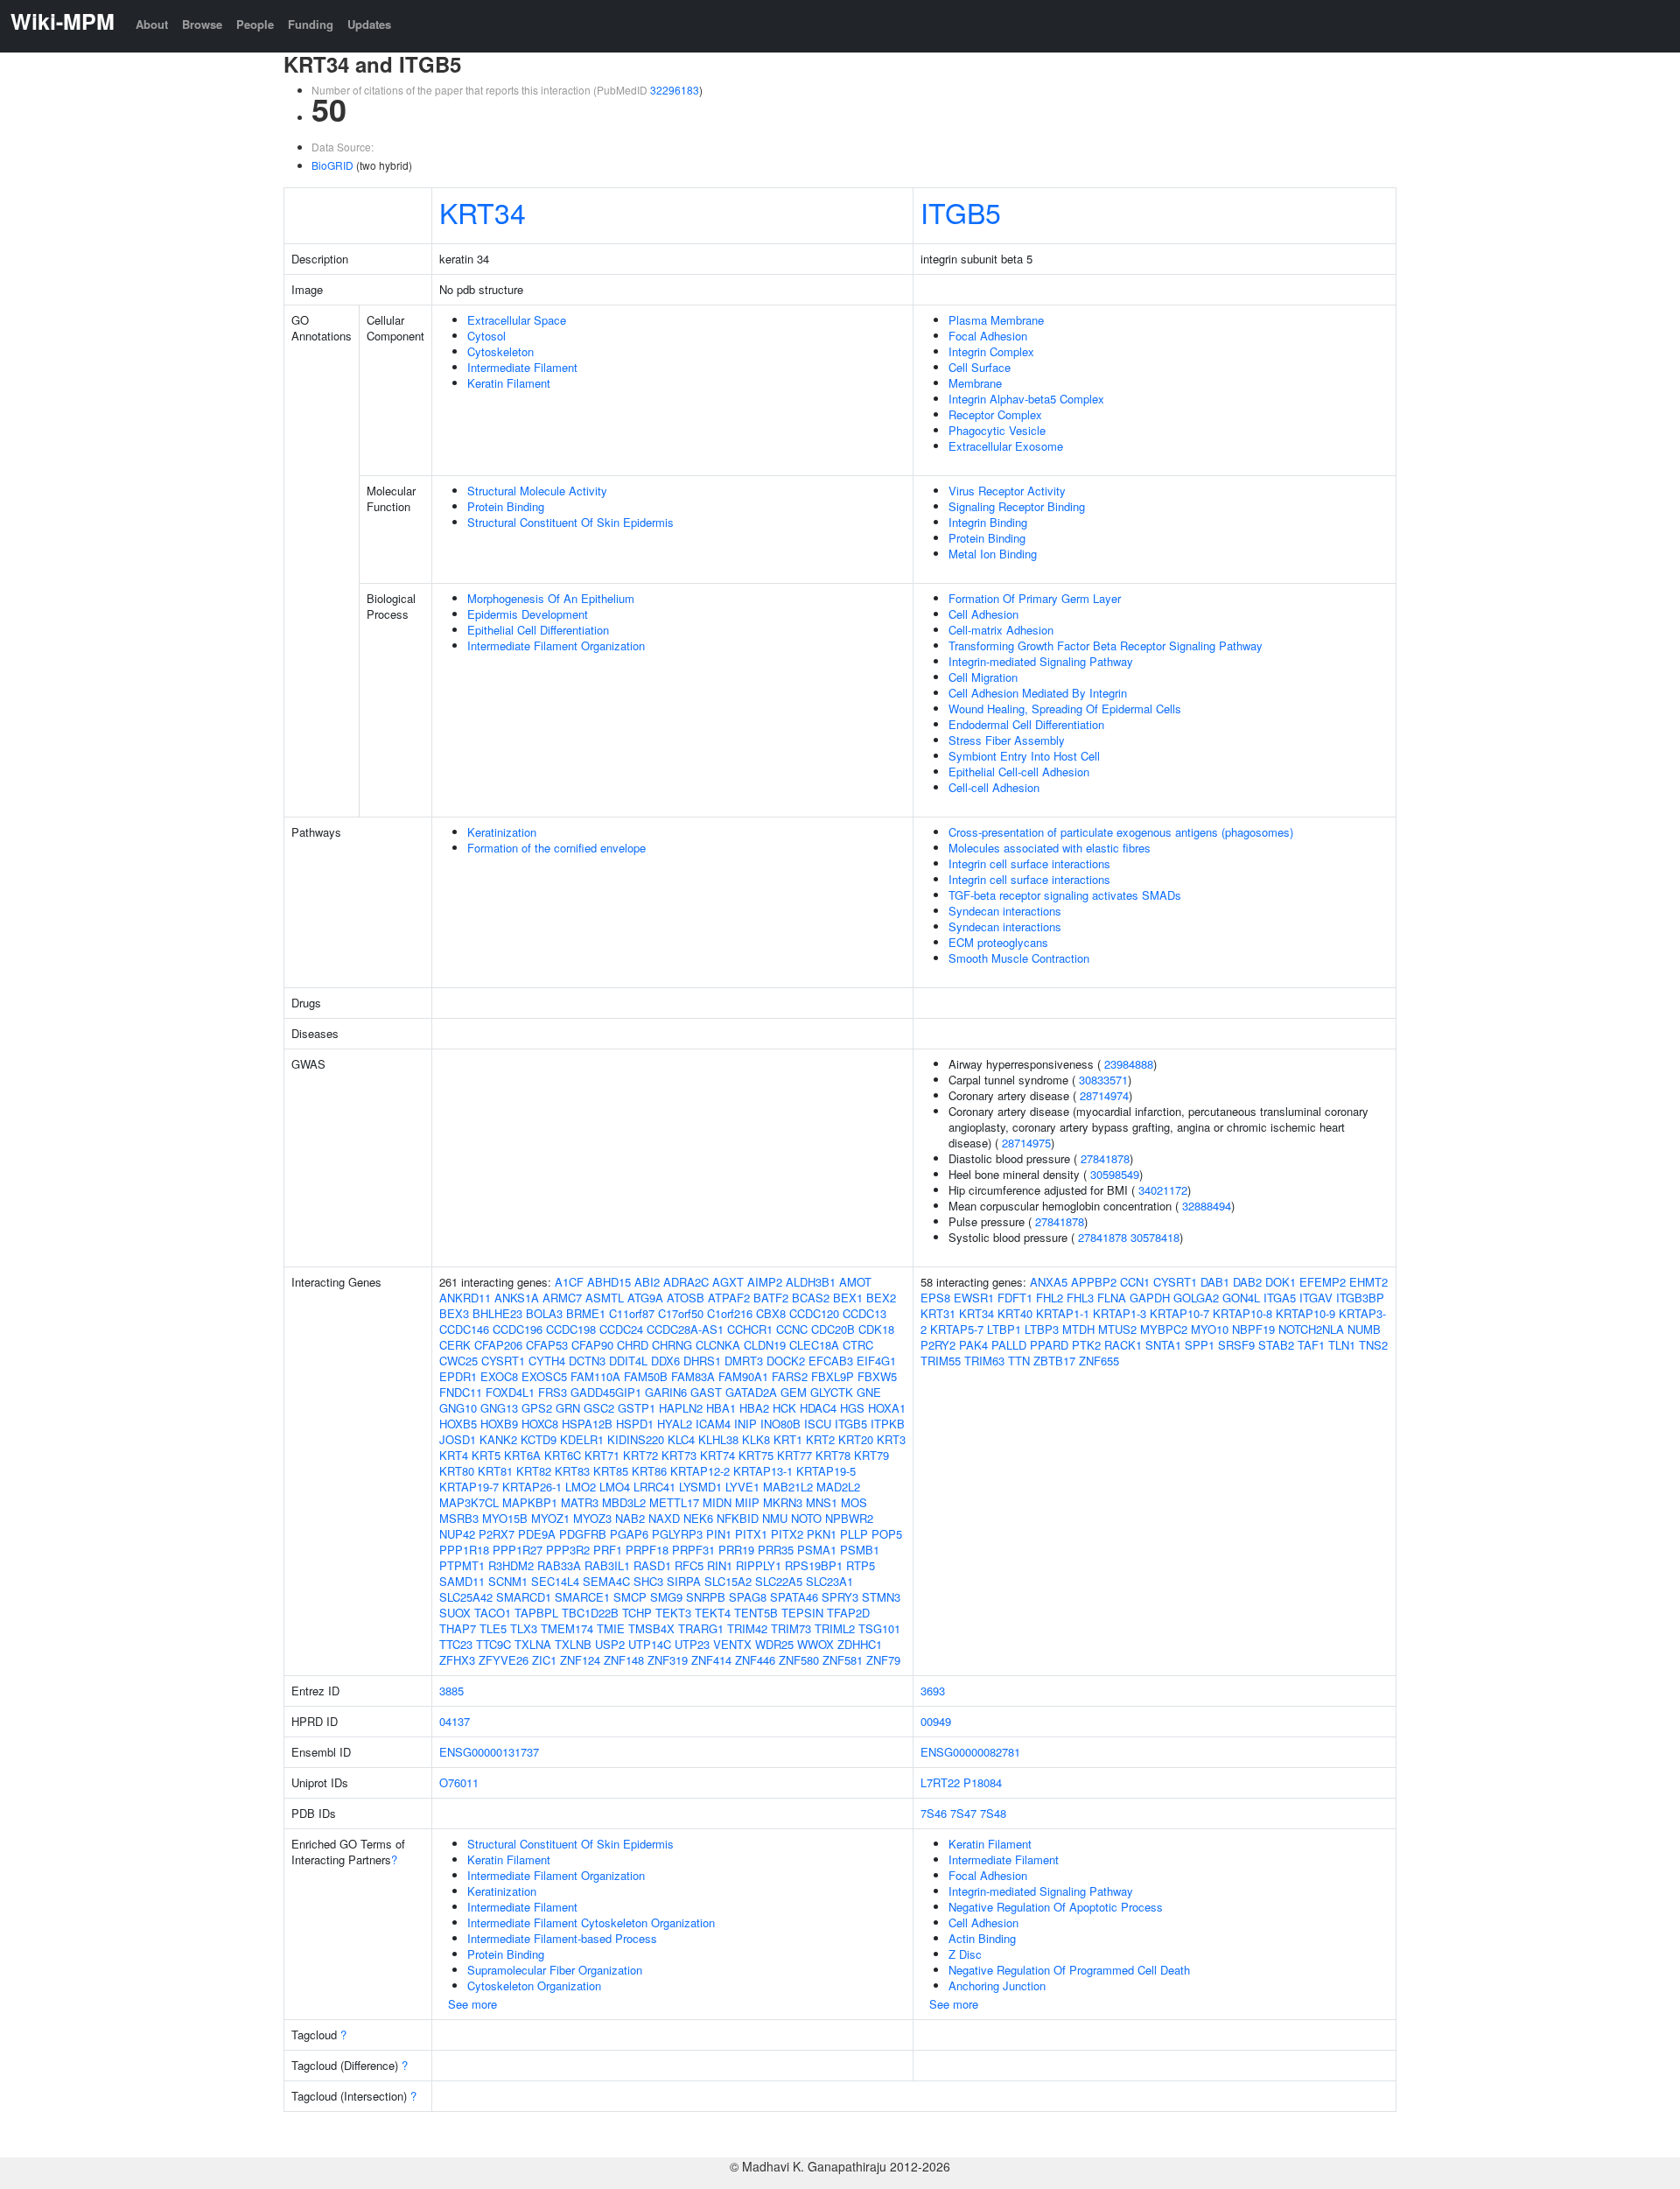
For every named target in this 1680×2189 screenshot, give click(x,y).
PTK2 (1086, 1345)
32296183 (675, 90)
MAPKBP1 (530, 1502)
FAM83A (693, 1376)
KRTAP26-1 (532, 1487)
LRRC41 (654, 1487)
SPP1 (1200, 1345)
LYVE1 (742, 1487)
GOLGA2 (1196, 1298)
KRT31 (938, 1313)
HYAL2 (675, 1424)
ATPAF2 (729, 1298)
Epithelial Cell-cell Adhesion (1019, 772)
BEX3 (454, 1313)
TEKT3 (673, 1613)
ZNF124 (580, 1660)
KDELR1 (582, 1439)
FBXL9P (833, 1376)
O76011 (459, 1782)
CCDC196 (518, 1329)
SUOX (455, 1613)
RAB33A (559, 1565)
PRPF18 (647, 1550)
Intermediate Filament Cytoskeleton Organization (591, 1922)
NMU (775, 1518)
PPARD (1049, 1345)
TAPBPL (536, 1613)
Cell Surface (980, 367)
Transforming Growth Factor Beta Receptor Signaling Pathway (1106, 645)
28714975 (1026, 1143)
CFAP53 (547, 1345)
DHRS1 (702, 1361)
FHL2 (1050, 1298)
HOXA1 (887, 1408)
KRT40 (1015, 1313)
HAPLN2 (681, 1408)
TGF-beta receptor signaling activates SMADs (1065, 895)
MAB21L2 (788, 1487)
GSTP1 (637, 1408)
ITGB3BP (1360, 1298)
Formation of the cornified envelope (556, 848)
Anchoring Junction (997, 1986)
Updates (369, 24)
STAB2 (1276, 1345)
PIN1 (719, 1534)
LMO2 (581, 1487)
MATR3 (580, 1502)
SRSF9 (1236, 1345)
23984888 (1129, 1064)
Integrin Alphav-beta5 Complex (1026, 399)
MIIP (747, 1502)
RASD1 (652, 1565)
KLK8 (756, 1439)
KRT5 (486, 1455)
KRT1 (788, 1439)
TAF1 (1311, 1345)
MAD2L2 (838, 1487)
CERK (455, 1345)
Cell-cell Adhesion (994, 787)
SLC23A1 (829, 1581)
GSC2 (599, 1408)
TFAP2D (848, 1613)
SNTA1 (1163, 1345)
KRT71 (602, 1455)
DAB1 (1215, 1282)
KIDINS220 (636, 1439)
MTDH (1078, 1329)
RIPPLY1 (759, 1565)
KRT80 (457, 1471)
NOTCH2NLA (1311, 1329)
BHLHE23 (497, 1313)
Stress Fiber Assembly (1007, 740)
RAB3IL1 (607, 1565)
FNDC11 (461, 1392)
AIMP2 (765, 1282)
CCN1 (1135, 1282)
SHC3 (648, 1581)
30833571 (1103, 1080)
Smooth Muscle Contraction (1019, 958)
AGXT (728, 1282)
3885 (451, 1691)
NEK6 (698, 1518)
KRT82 (534, 1471)
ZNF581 (843, 1660)
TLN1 (1342, 1345)
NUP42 (457, 1534)
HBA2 (754, 1408)
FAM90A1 (743, 1376)
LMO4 (615, 1487)
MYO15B (505, 1518)
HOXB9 (499, 1424)
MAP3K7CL (469, 1502)
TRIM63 (984, 1361)
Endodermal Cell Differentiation (1026, 724)
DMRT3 (744, 1361)
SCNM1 (508, 1581)
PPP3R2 (568, 1550)
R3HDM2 (511, 1565)
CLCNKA (718, 1345)
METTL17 (674, 1502)
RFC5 (689, 1565)
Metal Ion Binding (993, 554)
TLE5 (493, 1628)
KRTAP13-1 (763, 1471)
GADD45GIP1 (606, 1392)
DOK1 (1281, 1282)
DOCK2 (786, 1361)
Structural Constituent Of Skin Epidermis (570, 522)
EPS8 (935, 1298)
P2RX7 (497, 1534)
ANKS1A (517, 1298)
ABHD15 (609, 1282)
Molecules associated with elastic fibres (1050, 848)
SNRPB (706, 1597)
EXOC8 (499, 1376)
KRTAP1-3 (1120, 1313)
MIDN (717, 1502)
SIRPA (684, 1581)
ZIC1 (544, 1660)
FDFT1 (1015, 1298)
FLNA (1112, 1298)
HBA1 (721, 1408)
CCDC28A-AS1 (685, 1329)
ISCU (818, 1424)
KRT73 (679, 1455)
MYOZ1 (550, 1518)
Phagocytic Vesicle (997, 430)
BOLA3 (544, 1313)
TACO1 (493, 1613)
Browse (202, 24)
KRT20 (856, 1439)
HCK (784, 1408)
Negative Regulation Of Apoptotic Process (1056, 1907)
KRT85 (611, 1471)
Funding (311, 24)
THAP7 (458, 1628)
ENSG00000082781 (970, 1752)
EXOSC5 (544, 1376)
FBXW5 (877, 1376)
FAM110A (595, 1376)
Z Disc (965, 1954)
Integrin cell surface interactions (1029, 863)
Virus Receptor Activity (1007, 491)
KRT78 (833, 1455)
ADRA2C (686, 1282)
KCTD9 (539, 1439)
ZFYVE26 (504, 1660)
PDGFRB (583, 1534)
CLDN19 (765, 1345)
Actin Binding (982, 1938)
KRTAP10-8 (1242, 1313)
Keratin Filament (509, 383)
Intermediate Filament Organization (556, 645)
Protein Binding (506, 506)
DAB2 (1247, 1282)
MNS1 (822, 1502)
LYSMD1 (700, 1487)
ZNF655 (1099, 1361)
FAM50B (646, 1376)
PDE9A (537, 1534)
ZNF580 (799, 1660)
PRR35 (776, 1550)
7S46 (934, 1813)
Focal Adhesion (988, 336)
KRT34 (483, 212)
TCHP (637, 1613)
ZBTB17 (1054, 1361)
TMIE (611, 1628)
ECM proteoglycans (998, 942)
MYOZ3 (592, 1518)
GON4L (1241, 1298)
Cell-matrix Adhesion (1001, 630)
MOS (854, 1502)
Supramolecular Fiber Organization (555, 1970)
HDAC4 (818, 1408)
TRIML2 (835, 1628)
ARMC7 (562, 1298)
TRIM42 (747, 1628)
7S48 (993, 1813)
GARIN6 (666, 1392)
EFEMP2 (1323, 1282)
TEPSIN (802, 1613)
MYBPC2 (1164, 1329)
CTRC (858, 1345)
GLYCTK (832, 1392)
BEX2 (881, 1298)
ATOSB (686, 1298)
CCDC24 (621, 1329)
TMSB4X (651, 1628)
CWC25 (458, 1361)
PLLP (854, 1534)
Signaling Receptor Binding (1017, 506)
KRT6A (522, 1455)
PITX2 (787, 1534)
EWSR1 (974, 1298)
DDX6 (665, 1361)
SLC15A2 (728, 1581)
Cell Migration (983, 677)
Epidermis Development (528, 614)
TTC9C (493, 1644)
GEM (794, 1392)
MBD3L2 (624, 1502)
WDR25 (774, 1644)
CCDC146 (464, 1329)
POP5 (887, 1534)
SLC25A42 (466, 1597)
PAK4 (973, 1345)
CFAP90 (592, 1345)
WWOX (815, 1644)
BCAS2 (811, 1298)
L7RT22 (940, 1782)
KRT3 (891, 1439)
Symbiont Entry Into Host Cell (1024, 756)
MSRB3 (459, 1518)
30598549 (1115, 1174)
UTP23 (692, 1644)
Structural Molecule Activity (537, 491)
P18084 (983, 1782)
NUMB (1364, 1329)
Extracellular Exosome (1006, 446)
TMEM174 (567, 1628)
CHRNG (672, 1345)
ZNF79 (883, 1660)
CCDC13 (864, 1313)
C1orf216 (730, 1313)
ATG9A (645, 1298)
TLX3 (524, 1628)
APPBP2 (1094, 1282)
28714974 (1104, 1095)
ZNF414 (711, 1660)
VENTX (732, 1644)
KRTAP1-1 (1063, 1313)
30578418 (1155, 1237)
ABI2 (647, 1282)
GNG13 (499, 1408)
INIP (745, 1424)
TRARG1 (701, 1628)
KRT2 (820, 1439)
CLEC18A (814, 1345)
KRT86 (649, 1471)
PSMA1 (817, 1550)
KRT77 (794, 1455)
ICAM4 (713, 1424)
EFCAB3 (831, 1361)
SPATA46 (794, 1597)
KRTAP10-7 (1179, 1313)
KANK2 (498, 1439)
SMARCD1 (524, 1597)
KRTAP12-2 (700, 1471)
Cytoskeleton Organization (534, 1986)
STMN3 (881, 1597)
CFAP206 (498, 1345)
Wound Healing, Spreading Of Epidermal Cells (1065, 709)
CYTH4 (547, 1361)
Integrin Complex (991, 351)
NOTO (806, 1518)
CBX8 (771, 1313)
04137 (455, 1721)
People (255, 24)
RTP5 (861, 1565)
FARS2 (790, 1376)
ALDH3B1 (811, 1282)
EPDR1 (458, 1376)
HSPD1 (635, 1424)
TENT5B (756, 1613)
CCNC (792, 1329)
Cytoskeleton (500, 351)
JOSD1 (458, 1439)
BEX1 (848, 1298)
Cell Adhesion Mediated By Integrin (1038, 693)
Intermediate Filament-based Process (562, 1938)
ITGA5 (1280, 1298)
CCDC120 (814, 1313)
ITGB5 (961, 212)
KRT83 (572, 1471)
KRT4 (454, 1455)
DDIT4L (628, 1361)
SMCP (630, 1597)
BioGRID (332, 165)
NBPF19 (1253, 1329)
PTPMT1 (462, 1565)
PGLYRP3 (677, 1534)
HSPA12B (587, 1424)
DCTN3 (587, 1361)
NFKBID (738, 1518)
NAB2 (630, 1518)
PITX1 (751, 1534)
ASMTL (605, 1298)
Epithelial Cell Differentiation (538, 630)
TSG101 (879, 1628)
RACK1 (1123, 1345)
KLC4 (681, 1439)
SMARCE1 (582, 1597)
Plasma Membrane (996, 320)
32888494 (1207, 1206)
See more (472, 2004)
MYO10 (1210, 1329)
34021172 (1163, 1190)
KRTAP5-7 (957, 1329)
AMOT (855, 1282)
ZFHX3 (457, 1660)
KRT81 (495, 1471)
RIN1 (720, 1565)
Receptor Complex (995, 414)
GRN (568, 1408)
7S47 (963, 1813)
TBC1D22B (590, 1613)
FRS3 (553, 1392)
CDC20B (833, 1329)
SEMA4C (606, 1581)
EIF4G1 (876, 1361)
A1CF (569, 1282)
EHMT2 (1368, 1282)
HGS (852, 1408)
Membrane (975, 383)
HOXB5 (458, 1424)
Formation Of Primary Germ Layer (1035, 598)
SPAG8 (748, 1597)
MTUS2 (1117, 1329)
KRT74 (717, 1455)
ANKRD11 (465, 1298)
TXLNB (573, 1644)
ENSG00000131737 (489, 1752)
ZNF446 (755, 1660)
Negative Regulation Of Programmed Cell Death (1069, 1970)
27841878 (1105, 1158)
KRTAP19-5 (826, 1471)
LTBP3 (1042, 1329)
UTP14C (650, 1644)
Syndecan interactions (1005, 911)
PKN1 (822, 1534)
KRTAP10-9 (1305, 1313)
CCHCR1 (750, 1329)
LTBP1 (1004, 1329)
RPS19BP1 (814, 1565)
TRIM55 (941, 1361)
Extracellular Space (517, 320)
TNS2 (1373, 1345)
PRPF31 (693, 1550)
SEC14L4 (555, 1581)
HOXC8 (540, 1424)
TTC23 (456, 1644)
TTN (1019, 1361)
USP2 (610, 1644)
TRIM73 (791, 1628)
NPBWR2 (849, 1518)
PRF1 (608, 1550)
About (152, 24)
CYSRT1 (503, 1361)
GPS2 (537, 1408)
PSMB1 (860, 1550)
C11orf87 (632, 1313)
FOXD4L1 (510, 1392)
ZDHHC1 (860, 1644)
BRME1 (586, 1313)
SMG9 (666, 1597)
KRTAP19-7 (469, 1487)
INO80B (780, 1424)
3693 (933, 1691)
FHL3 (1080, 1298)
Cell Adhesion (983, 614)
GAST (706, 1392)
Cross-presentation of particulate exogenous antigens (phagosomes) (1121, 832)
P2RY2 (938, 1345)
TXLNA (533, 1644)
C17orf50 (681, 1313)
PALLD (1009, 1345)
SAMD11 (462, 1581)
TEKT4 (713, 1613)
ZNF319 (668, 1660)
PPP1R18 (464, 1550)
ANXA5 (1049, 1282)
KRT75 (756, 1455)
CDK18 (876, 1329)
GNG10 (458, 1408)
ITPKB (888, 1424)
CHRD (633, 1345)
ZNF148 (624, 1660)
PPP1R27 (518, 1550)
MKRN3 (783, 1502)
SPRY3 (840, 1597)
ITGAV (1316, 1298)
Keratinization (502, 832)
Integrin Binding (988, 522)
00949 (936, 1721)
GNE (869, 1392)
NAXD (664, 1518)
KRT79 (871, 1455)
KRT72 (640, 1455)
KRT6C (563, 1455)
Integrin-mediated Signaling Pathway (1041, 661)
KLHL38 (718, 1439)
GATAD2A (751, 1392)
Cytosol (486, 336)
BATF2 (771, 1298)
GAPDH (1150, 1298)
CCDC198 (571, 1329)
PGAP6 (629, 1534)
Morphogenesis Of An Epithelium (551, 598)
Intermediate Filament (522, 367)
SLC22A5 (779, 1581)
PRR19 (736, 1550)
